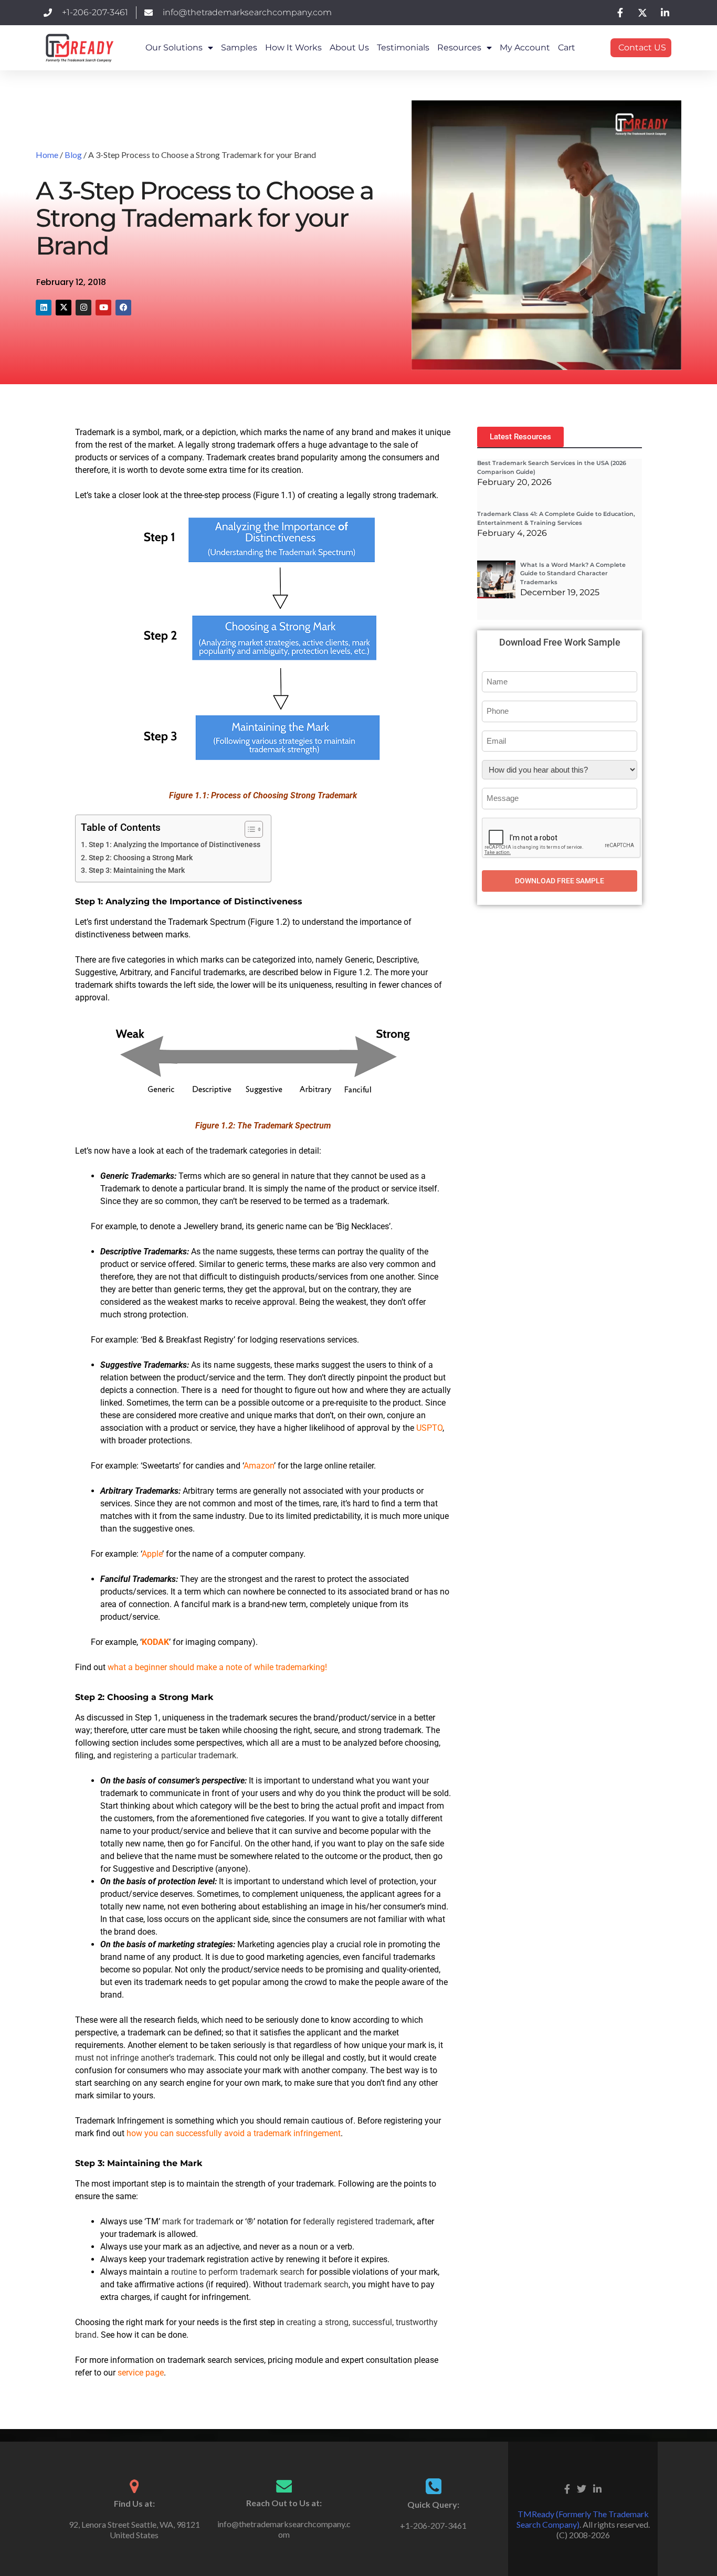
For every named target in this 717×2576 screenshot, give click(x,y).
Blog (73, 155)
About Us (349, 47)
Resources (459, 47)
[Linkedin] (44, 308)
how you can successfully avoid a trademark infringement (234, 2133)
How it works (293, 47)
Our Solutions (174, 47)
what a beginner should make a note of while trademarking (216, 1667)
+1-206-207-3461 (433, 2525)
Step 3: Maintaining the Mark (137, 870)
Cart (567, 47)
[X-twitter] (64, 308)
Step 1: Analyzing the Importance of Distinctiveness (175, 845)
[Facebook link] (567, 2487)
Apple (152, 1554)
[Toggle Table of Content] (249, 829)
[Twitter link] (582, 2487)
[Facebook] (123, 308)
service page (141, 2373)
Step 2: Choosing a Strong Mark (141, 858)
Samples (239, 47)
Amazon (259, 1466)
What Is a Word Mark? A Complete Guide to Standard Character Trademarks (573, 573)
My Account (525, 47)
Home (47, 155)
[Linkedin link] (597, 2487)
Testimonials (403, 47)
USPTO (428, 1428)
